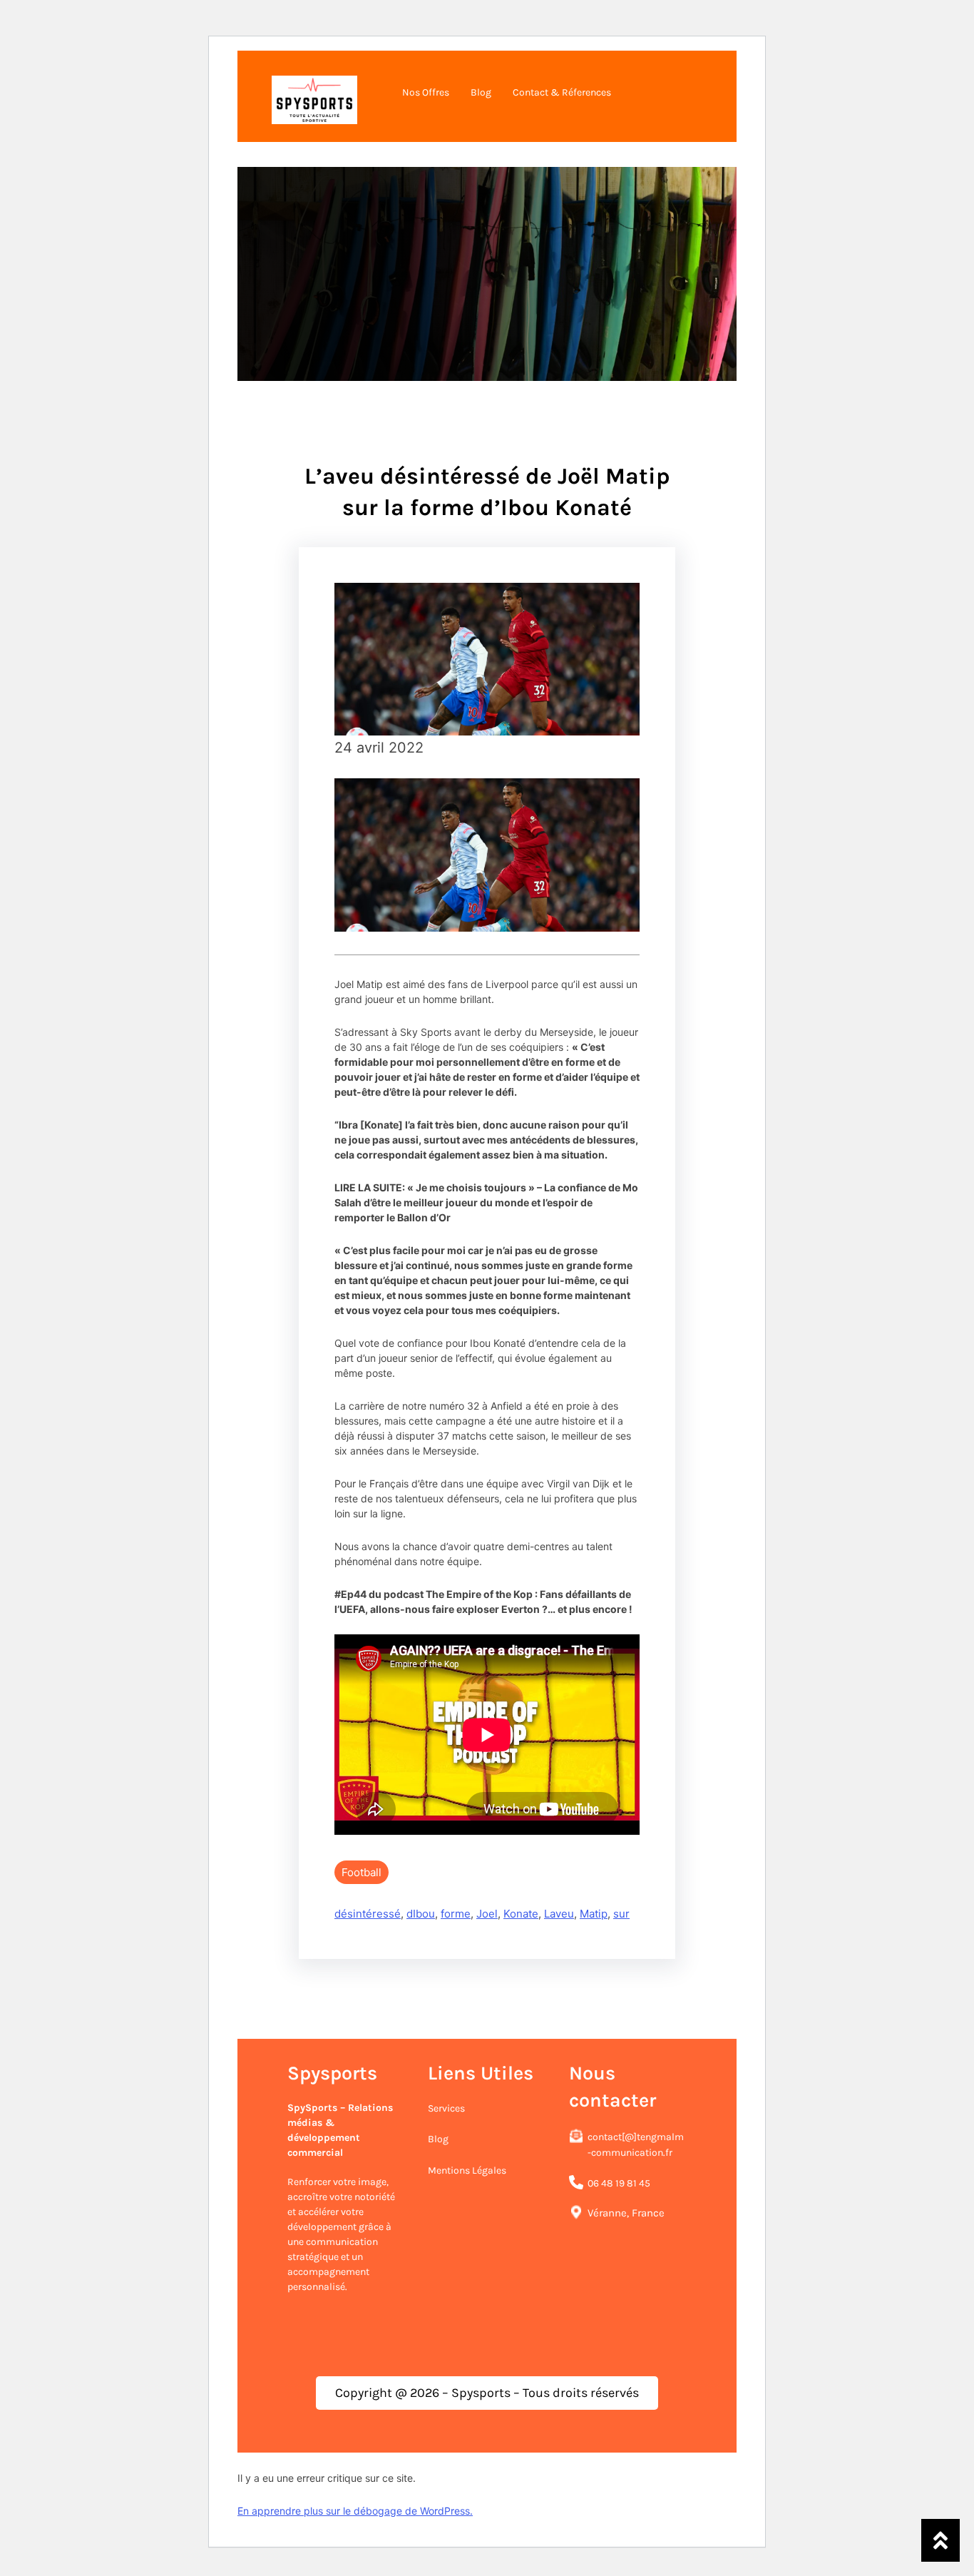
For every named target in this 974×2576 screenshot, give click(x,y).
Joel (487, 1914)
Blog (438, 2139)
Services (446, 2108)
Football (362, 1872)
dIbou (421, 1914)
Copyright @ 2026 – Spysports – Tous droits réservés (487, 2393)
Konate (521, 1914)
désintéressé (368, 1914)
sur (621, 1914)
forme (456, 1914)
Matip (594, 1914)
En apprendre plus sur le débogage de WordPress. (355, 2511)
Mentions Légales (467, 2170)
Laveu (559, 1914)
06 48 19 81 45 (619, 2183)
